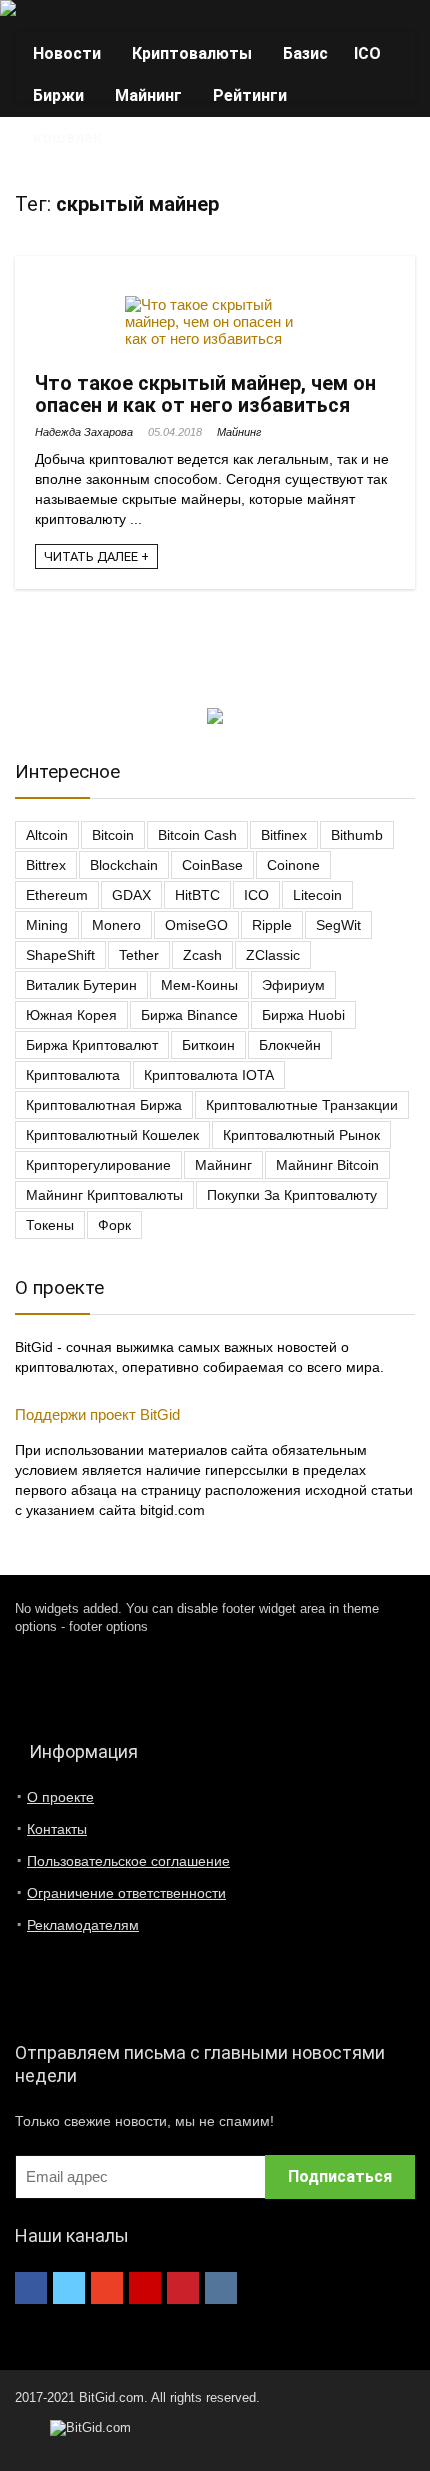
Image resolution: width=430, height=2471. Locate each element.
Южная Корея (71, 1015)
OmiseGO (196, 925)
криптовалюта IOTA (209, 1075)
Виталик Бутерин (81, 985)
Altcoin (47, 835)
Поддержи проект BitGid (97, 1414)
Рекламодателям (83, 1925)
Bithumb (357, 835)
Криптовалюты (192, 53)
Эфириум (293, 985)
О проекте (60, 1797)
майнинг (223, 1165)
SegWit (338, 925)
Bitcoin (113, 835)
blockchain (124, 865)
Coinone (293, 865)
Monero (116, 925)
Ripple (272, 925)
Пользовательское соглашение (128, 1861)
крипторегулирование (98, 1165)
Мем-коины (199, 985)
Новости (67, 53)
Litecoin (317, 895)
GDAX (131, 895)
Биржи (58, 95)
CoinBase (212, 865)
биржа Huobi (303, 1015)
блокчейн (290, 1045)
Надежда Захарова (84, 432)
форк (114, 1225)
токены (50, 1225)
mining (47, 925)
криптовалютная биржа (104, 1105)
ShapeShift (60, 955)
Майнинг (148, 95)
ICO (367, 53)
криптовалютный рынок (301, 1135)
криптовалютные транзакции (302, 1105)
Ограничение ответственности (126, 1893)
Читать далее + (96, 556)
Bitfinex (284, 835)
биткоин (208, 1045)
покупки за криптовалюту (292, 1195)
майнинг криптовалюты (104, 1195)
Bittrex (46, 865)
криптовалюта (73, 1075)
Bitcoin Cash (197, 835)
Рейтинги (250, 95)
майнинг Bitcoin (327, 1165)
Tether (139, 955)
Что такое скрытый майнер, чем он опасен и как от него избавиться (205, 394)
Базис (305, 53)
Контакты (57, 1829)
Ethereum (57, 895)
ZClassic (273, 955)
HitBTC (197, 895)
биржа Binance (189, 1015)
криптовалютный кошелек (112, 1135)
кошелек (67, 137)
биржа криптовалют (92, 1045)
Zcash (202, 955)
